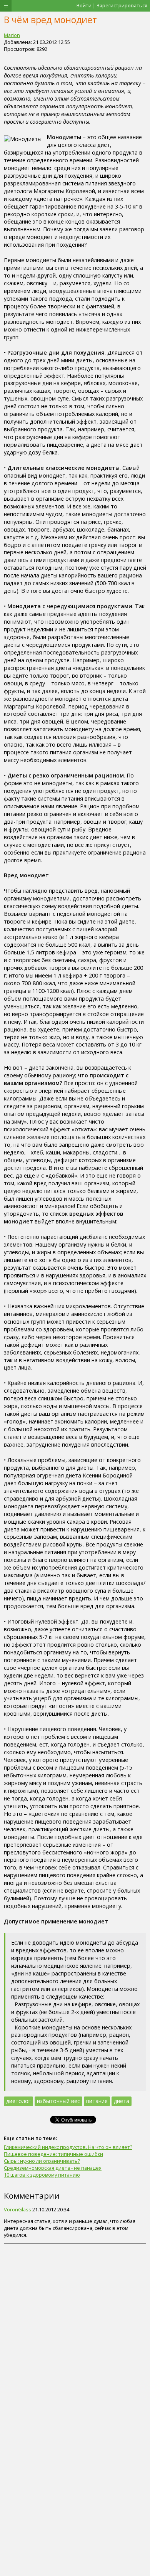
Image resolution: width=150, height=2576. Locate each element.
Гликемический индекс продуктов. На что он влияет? (68, 2147)
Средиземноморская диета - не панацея (53, 2168)
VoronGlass (17, 2209)
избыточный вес (58, 2101)
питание (97, 2101)
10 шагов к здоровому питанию (42, 2175)
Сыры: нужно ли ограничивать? (42, 2161)
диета (122, 2101)
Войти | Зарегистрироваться (112, 5)
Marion (12, 35)
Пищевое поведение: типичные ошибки (53, 2154)
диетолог (18, 2101)
